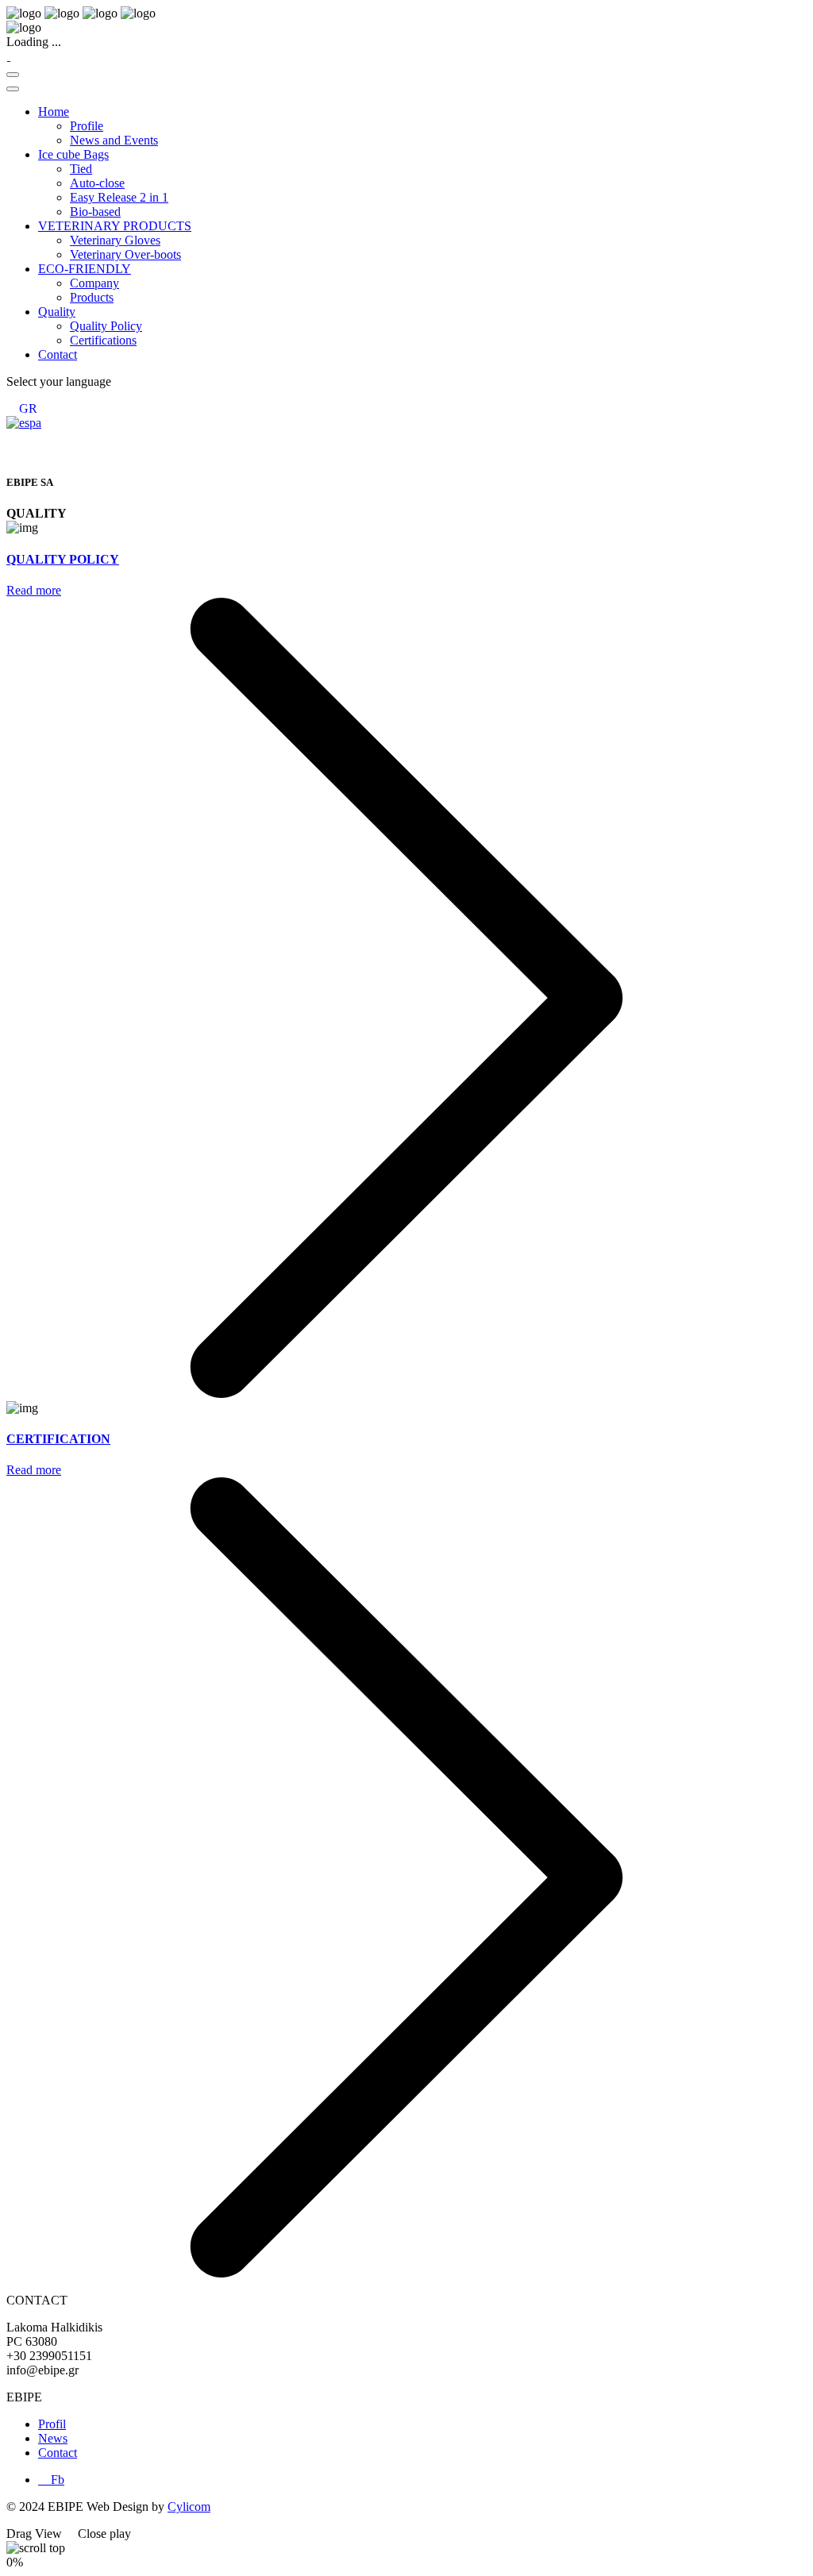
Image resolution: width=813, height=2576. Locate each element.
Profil (52, 2424)
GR (28, 408)
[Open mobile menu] (13, 75)
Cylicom (189, 2507)
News (53, 2438)
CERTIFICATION (58, 1439)
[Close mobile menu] (13, 89)
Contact (58, 2453)
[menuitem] (54, 112)
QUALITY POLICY (63, 559)
